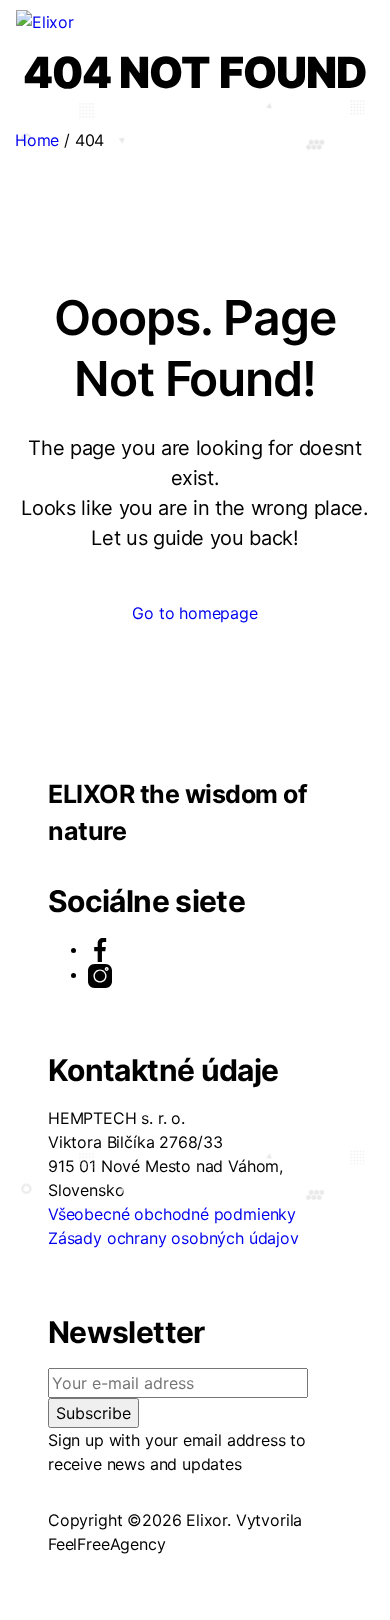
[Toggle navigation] (92, 26)
